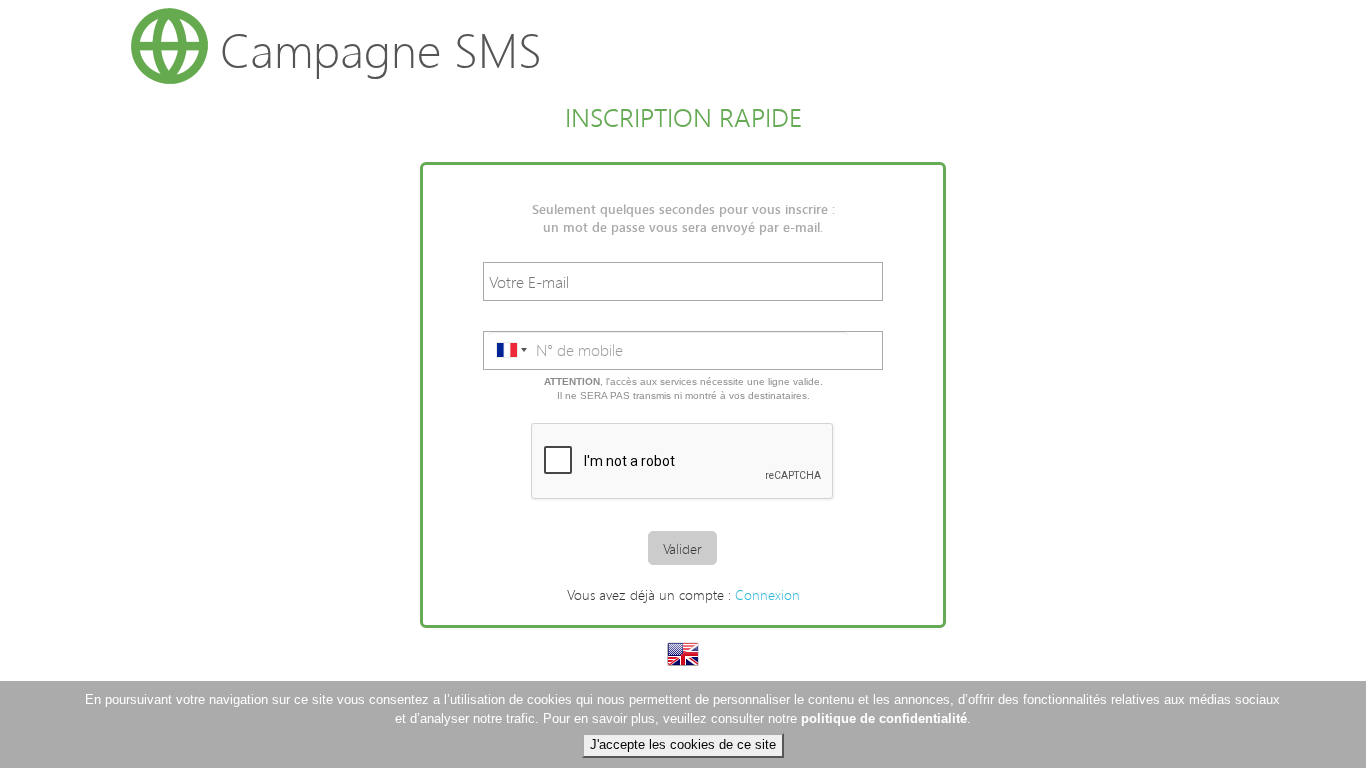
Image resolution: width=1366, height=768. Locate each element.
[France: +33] (510, 350)
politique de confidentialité (884, 718)
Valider (682, 548)
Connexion (767, 594)
